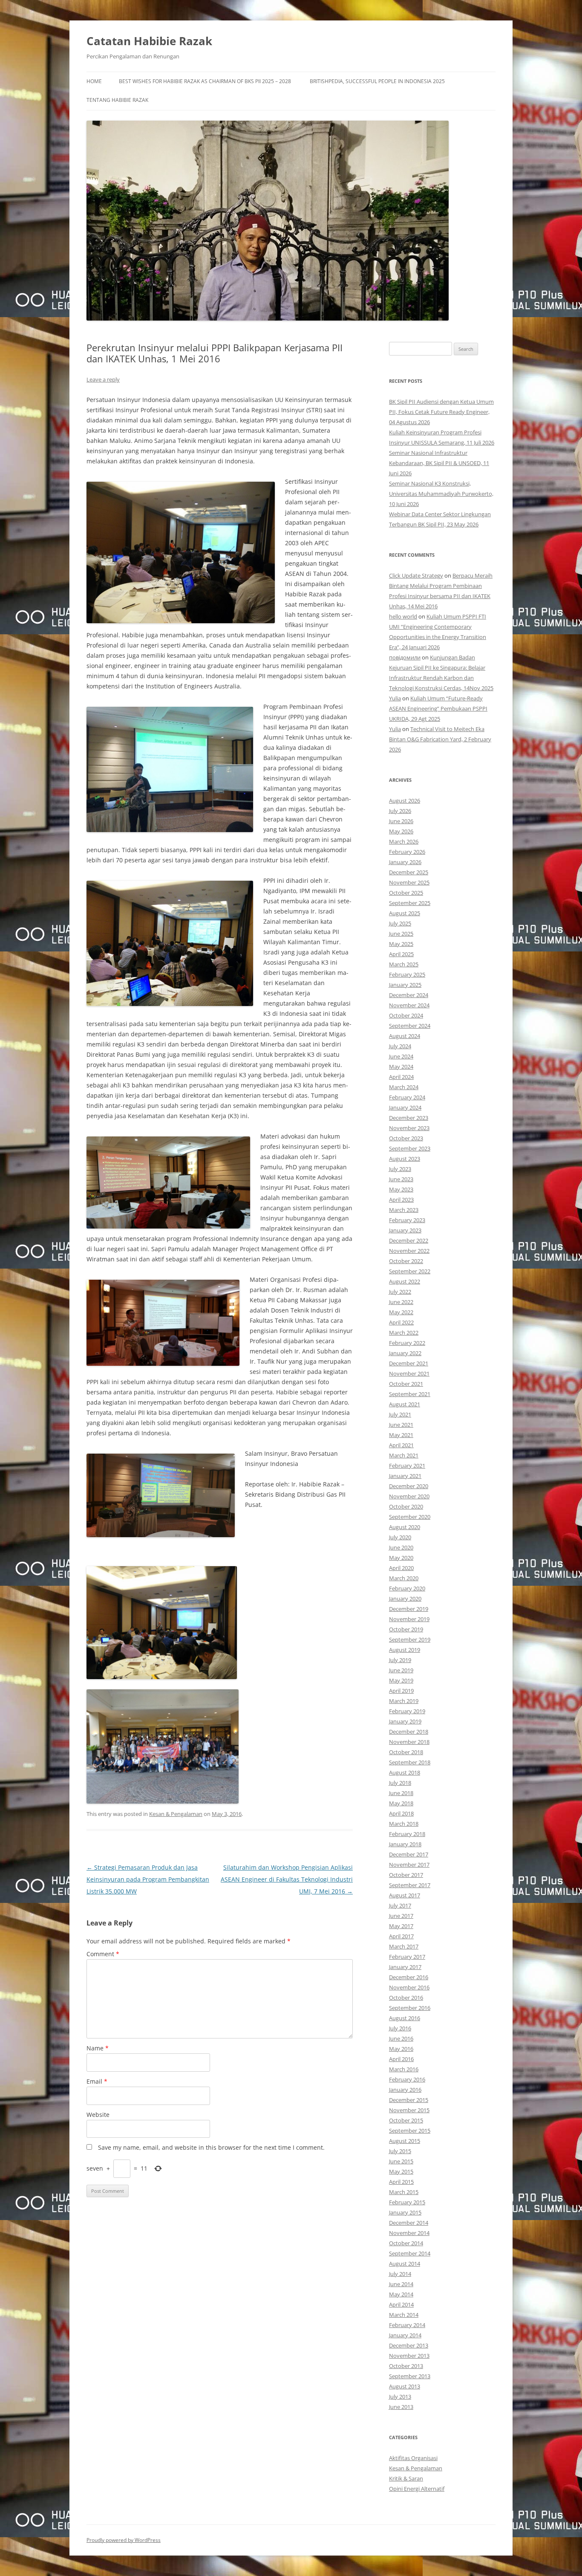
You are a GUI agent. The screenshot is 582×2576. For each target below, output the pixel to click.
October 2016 (406, 1998)
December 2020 (409, 1486)
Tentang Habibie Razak (117, 100)
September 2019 (410, 1639)
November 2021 (409, 1373)
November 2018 (409, 1742)
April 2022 (401, 1322)
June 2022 (401, 1302)
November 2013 (409, 2356)
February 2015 (407, 2202)
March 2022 (404, 1333)
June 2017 (401, 1916)
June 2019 (401, 1670)
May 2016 (401, 2049)
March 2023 (404, 1210)
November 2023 (409, 1128)
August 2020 (405, 1527)
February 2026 (407, 852)
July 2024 (400, 1046)
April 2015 (401, 2182)
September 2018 (410, 1762)
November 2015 (409, 2110)
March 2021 (404, 1455)
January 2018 (405, 1844)
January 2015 (405, 2212)
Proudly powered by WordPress (124, 2540)
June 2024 (401, 1056)
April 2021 (401, 1445)
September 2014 (410, 2253)
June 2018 (401, 1793)
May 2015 (401, 2171)
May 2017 (401, 1926)
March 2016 (404, 2069)
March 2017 (404, 1946)
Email (97, 2081)
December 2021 (409, 1363)
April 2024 (401, 1077)
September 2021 (410, 1394)
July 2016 (400, 2028)
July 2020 (400, 1537)
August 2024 (405, 1036)
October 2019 (406, 1629)
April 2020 (401, 1568)
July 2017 (400, 1905)
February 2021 (407, 1466)
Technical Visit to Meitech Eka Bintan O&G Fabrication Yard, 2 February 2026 (440, 739)
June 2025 (401, 934)
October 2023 (406, 1138)
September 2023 (410, 1148)
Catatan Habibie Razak (149, 41)
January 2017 (405, 1967)
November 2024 (409, 1005)
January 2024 (405, 1107)
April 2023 (401, 1200)
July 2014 (400, 2274)
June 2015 (401, 2161)
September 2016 (410, 2008)
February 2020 (407, 1588)
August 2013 (405, 2386)
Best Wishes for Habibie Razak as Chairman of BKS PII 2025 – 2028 (205, 81)
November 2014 (409, 2233)
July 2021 (400, 1414)
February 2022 (407, 1343)
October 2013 (406, 2366)
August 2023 (405, 1159)
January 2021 (405, 1476)
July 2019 (400, 1660)
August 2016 (405, 2018)
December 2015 (409, 2100)
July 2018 (400, 1783)
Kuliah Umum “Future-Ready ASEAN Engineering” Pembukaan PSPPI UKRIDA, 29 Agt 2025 (438, 708)
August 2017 (405, 1895)
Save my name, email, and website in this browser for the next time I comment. (211, 2147)
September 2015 (410, 2131)
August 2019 (405, 1650)
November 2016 (409, 1987)
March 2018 (404, 1824)
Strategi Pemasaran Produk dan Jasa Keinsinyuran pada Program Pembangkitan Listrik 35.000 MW (148, 1879)
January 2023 (405, 1230)
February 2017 (407, 1957)
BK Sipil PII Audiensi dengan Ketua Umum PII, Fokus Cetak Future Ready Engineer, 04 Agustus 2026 (441, 412)
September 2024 (410, 1026)
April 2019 (401, 1691)
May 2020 (401, 1558)
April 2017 (401, 1936)
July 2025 (400, 923)
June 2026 (401, 821)
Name (98, 2048)
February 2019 (407, 1711)
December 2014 (409, 2223)
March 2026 (404, 841)
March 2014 (404, 2315)
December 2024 (409, 995)
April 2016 (401, 2059)
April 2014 (401, 2304)
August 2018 (405, 1772)
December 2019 (409, 1609)
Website (98, 2115)
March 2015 (404, 2192)
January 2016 (405, 2090)
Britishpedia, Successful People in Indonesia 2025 (377, 81)
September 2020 (410, 1517)
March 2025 (404, 964)
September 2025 (410, 903)
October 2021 (406, 1384)
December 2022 (409, 1240)
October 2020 (406, 1506)
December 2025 (409, 872)
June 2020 (401, 1547)
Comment (103, 1954)
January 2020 (405, 1599)
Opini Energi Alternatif (417, 2489)
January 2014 (405, 2335)
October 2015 (406, 2120)
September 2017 (410, 1885)
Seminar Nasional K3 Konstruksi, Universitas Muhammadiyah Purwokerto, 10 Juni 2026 (441, 494)
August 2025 (405, 913)
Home (94, 81)
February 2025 (407, 974)
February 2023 (407, 1220)
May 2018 (401, 1803)
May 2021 (401, 1435)
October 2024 (406, 1015)
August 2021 (405, 1404)
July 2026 (400, 811)
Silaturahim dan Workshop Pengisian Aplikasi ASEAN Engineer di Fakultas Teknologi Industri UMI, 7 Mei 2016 (287, 1879)
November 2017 (409, 1865)
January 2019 (405, 1721)
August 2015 (405, 2141)
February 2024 (407, 1097)
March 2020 (404, 1578)
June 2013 (401, 2407)
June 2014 (401, 2284)
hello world (403, 616)
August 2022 (405, 1281)
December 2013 (409, 2345)
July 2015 (400, 2151)
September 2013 (410, 2376)
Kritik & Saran (406, 2478)
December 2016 (409, 1977)
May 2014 (401, 2294)
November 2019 (409, 1619)
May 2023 (401, 1189)
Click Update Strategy (416, 575)
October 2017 (406, 1875)
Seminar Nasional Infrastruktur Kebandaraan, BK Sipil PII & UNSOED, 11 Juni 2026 (439, 463)
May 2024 (401, 1067)
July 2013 (400, 2397)
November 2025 (409, 882)
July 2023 (400, 1169)
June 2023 (401, 1179)
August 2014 (405, 2264)
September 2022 (410, 1271)
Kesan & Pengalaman (176, 1814)
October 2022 (406, 1261)
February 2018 (407, 1834)
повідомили (405, 657)
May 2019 (401, 1680)
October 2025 (406, 893)
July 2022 (400, 1292)
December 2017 (409, 1854)
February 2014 (407, 2325)
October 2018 (406, 1752)
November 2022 (409, 1251)
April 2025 (401, 954)
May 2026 (401, 831)
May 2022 (401, 1312)
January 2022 (405, 1353)
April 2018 (401, 1813)
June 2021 (401, 1425)
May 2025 (401, 944)
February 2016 (407, 2079)
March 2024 (404, 1087)
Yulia (395, 698)
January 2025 (405, 985)
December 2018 (409, 1732)
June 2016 (401, 2038)
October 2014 (406, 2243)
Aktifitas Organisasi (413, 2458)
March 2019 (404, 1701)
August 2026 (405, 801)
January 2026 (405, 862)
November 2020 (409, 1496)
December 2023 (409, 1118)
